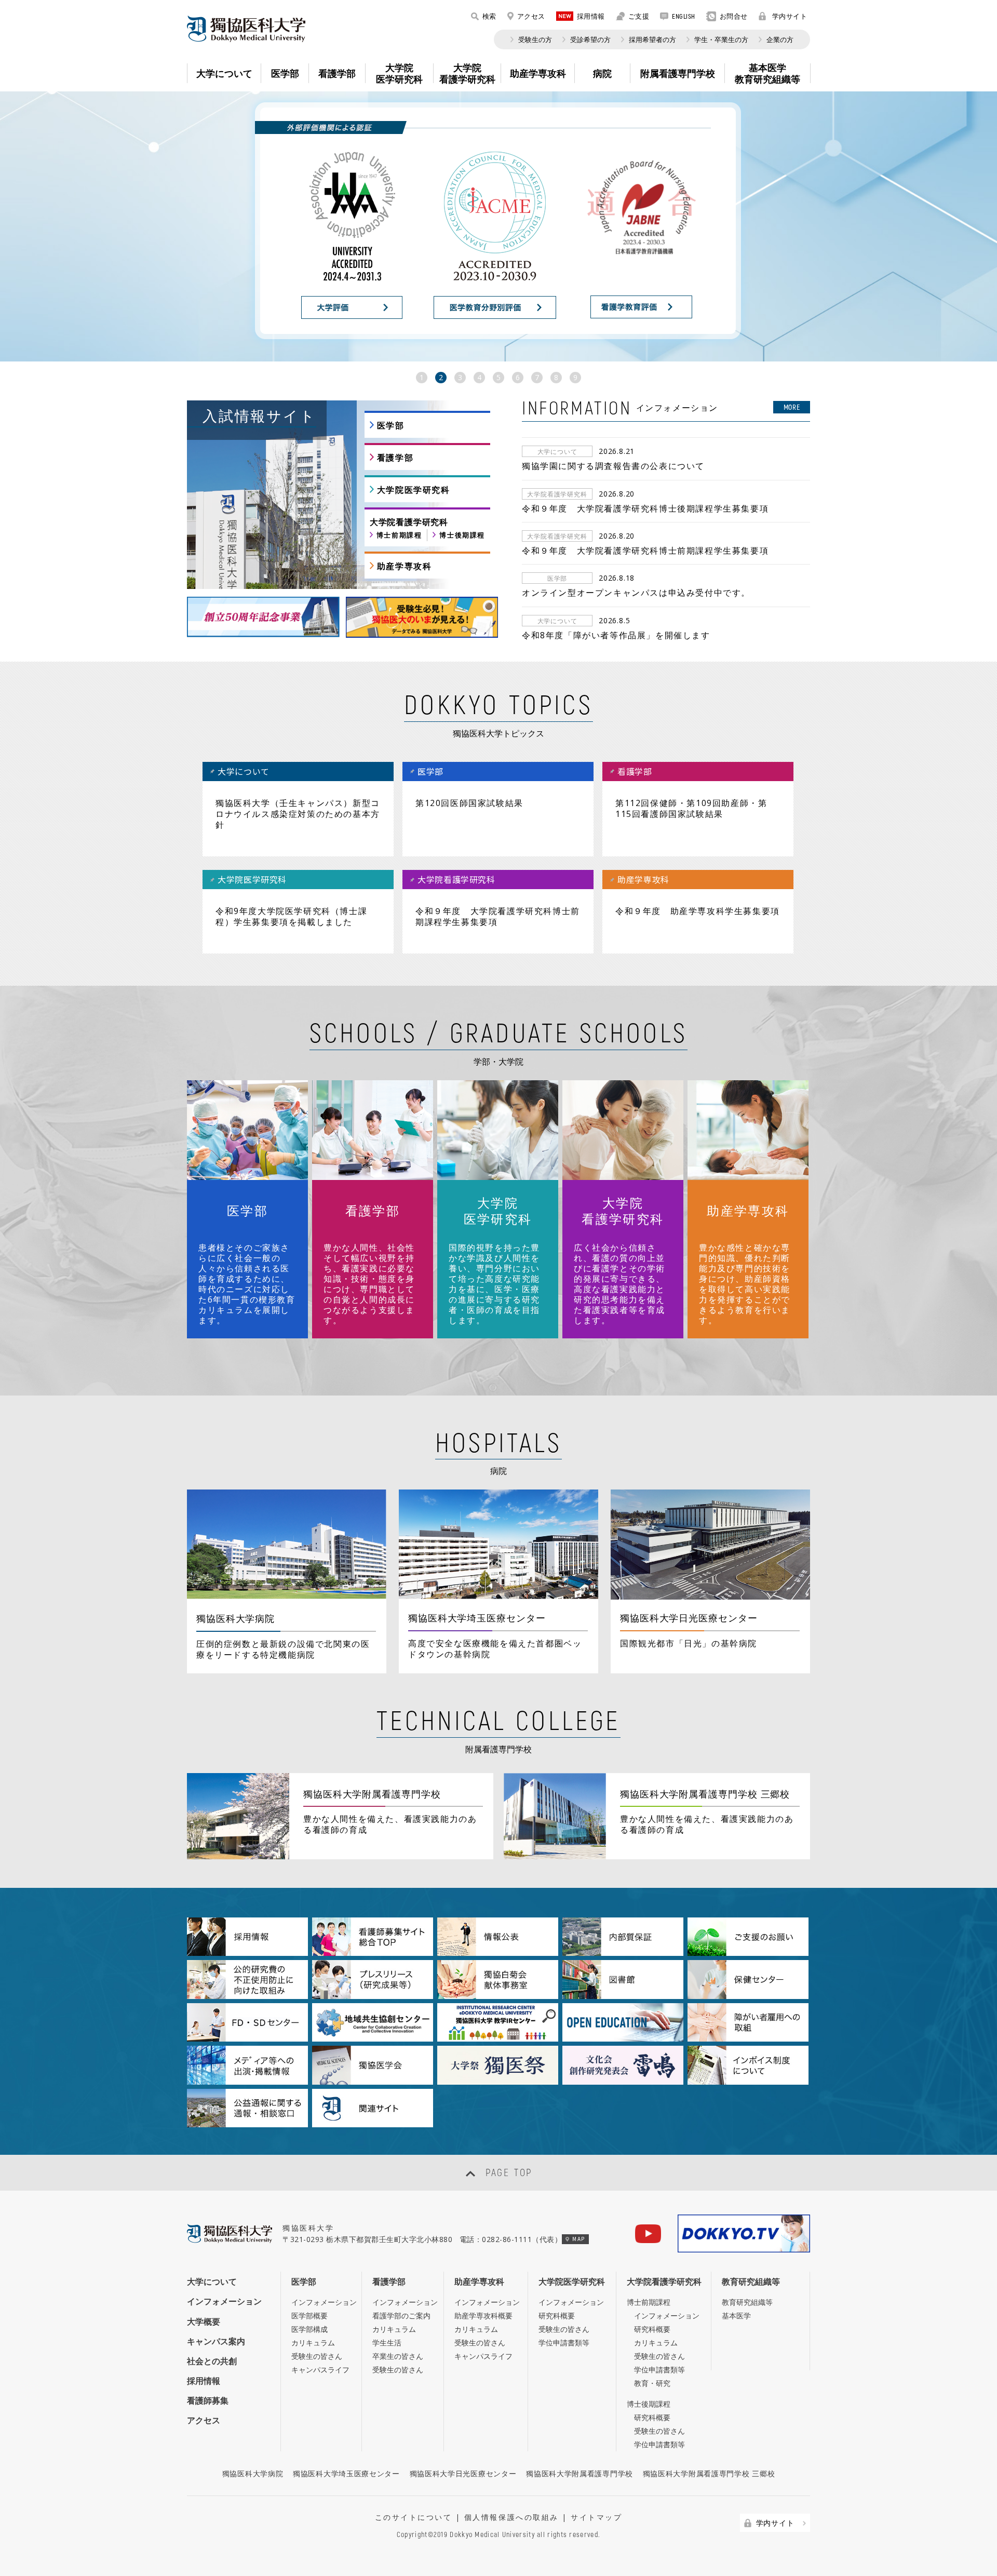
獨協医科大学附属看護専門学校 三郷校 (709, 2473)
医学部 (391, 425)
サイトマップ (596, 2517)
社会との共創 (212, 2361)
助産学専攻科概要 (483, 2316)
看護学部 (395, 458)
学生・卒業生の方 (721, 39)
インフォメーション (224, 2301)
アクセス (531, 16)
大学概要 (204, 2322)
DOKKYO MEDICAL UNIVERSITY (246, 29)
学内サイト (790, 16)
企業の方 (780, 39)
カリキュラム (313, 2343)
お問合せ (734, 16)
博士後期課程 (462, 535)
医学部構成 (309, 2329)
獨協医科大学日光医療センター (463, 2473)
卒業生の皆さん (398, 2356)
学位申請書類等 (564, 2343)
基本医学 (736, 2316)
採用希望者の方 (652, 39)
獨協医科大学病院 (253, 2473)
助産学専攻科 (405, 566)
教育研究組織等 (751, 2282)
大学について (212, 2282)
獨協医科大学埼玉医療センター (346, 2473)
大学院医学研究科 (414, 490)
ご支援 (639, 16)
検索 (489, 16)
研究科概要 (557, 2316)
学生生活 (387, 2343)
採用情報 (591, 16)
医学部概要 (309, 2316)
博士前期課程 (399, 535)
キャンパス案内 (216, 2341)
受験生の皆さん (317, 2356)
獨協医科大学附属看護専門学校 (580, 2473)
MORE (792, 407)
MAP (578, 2239)
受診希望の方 (590, 39)
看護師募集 (208, 2400)
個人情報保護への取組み (511, 2517)
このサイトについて (414, 2517)
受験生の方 (535, 39)
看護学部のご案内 (401, 2316)
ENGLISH (684, 16)
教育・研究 (652, 2383)
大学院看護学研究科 (664, 2282)
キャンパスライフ (320, 2370)
